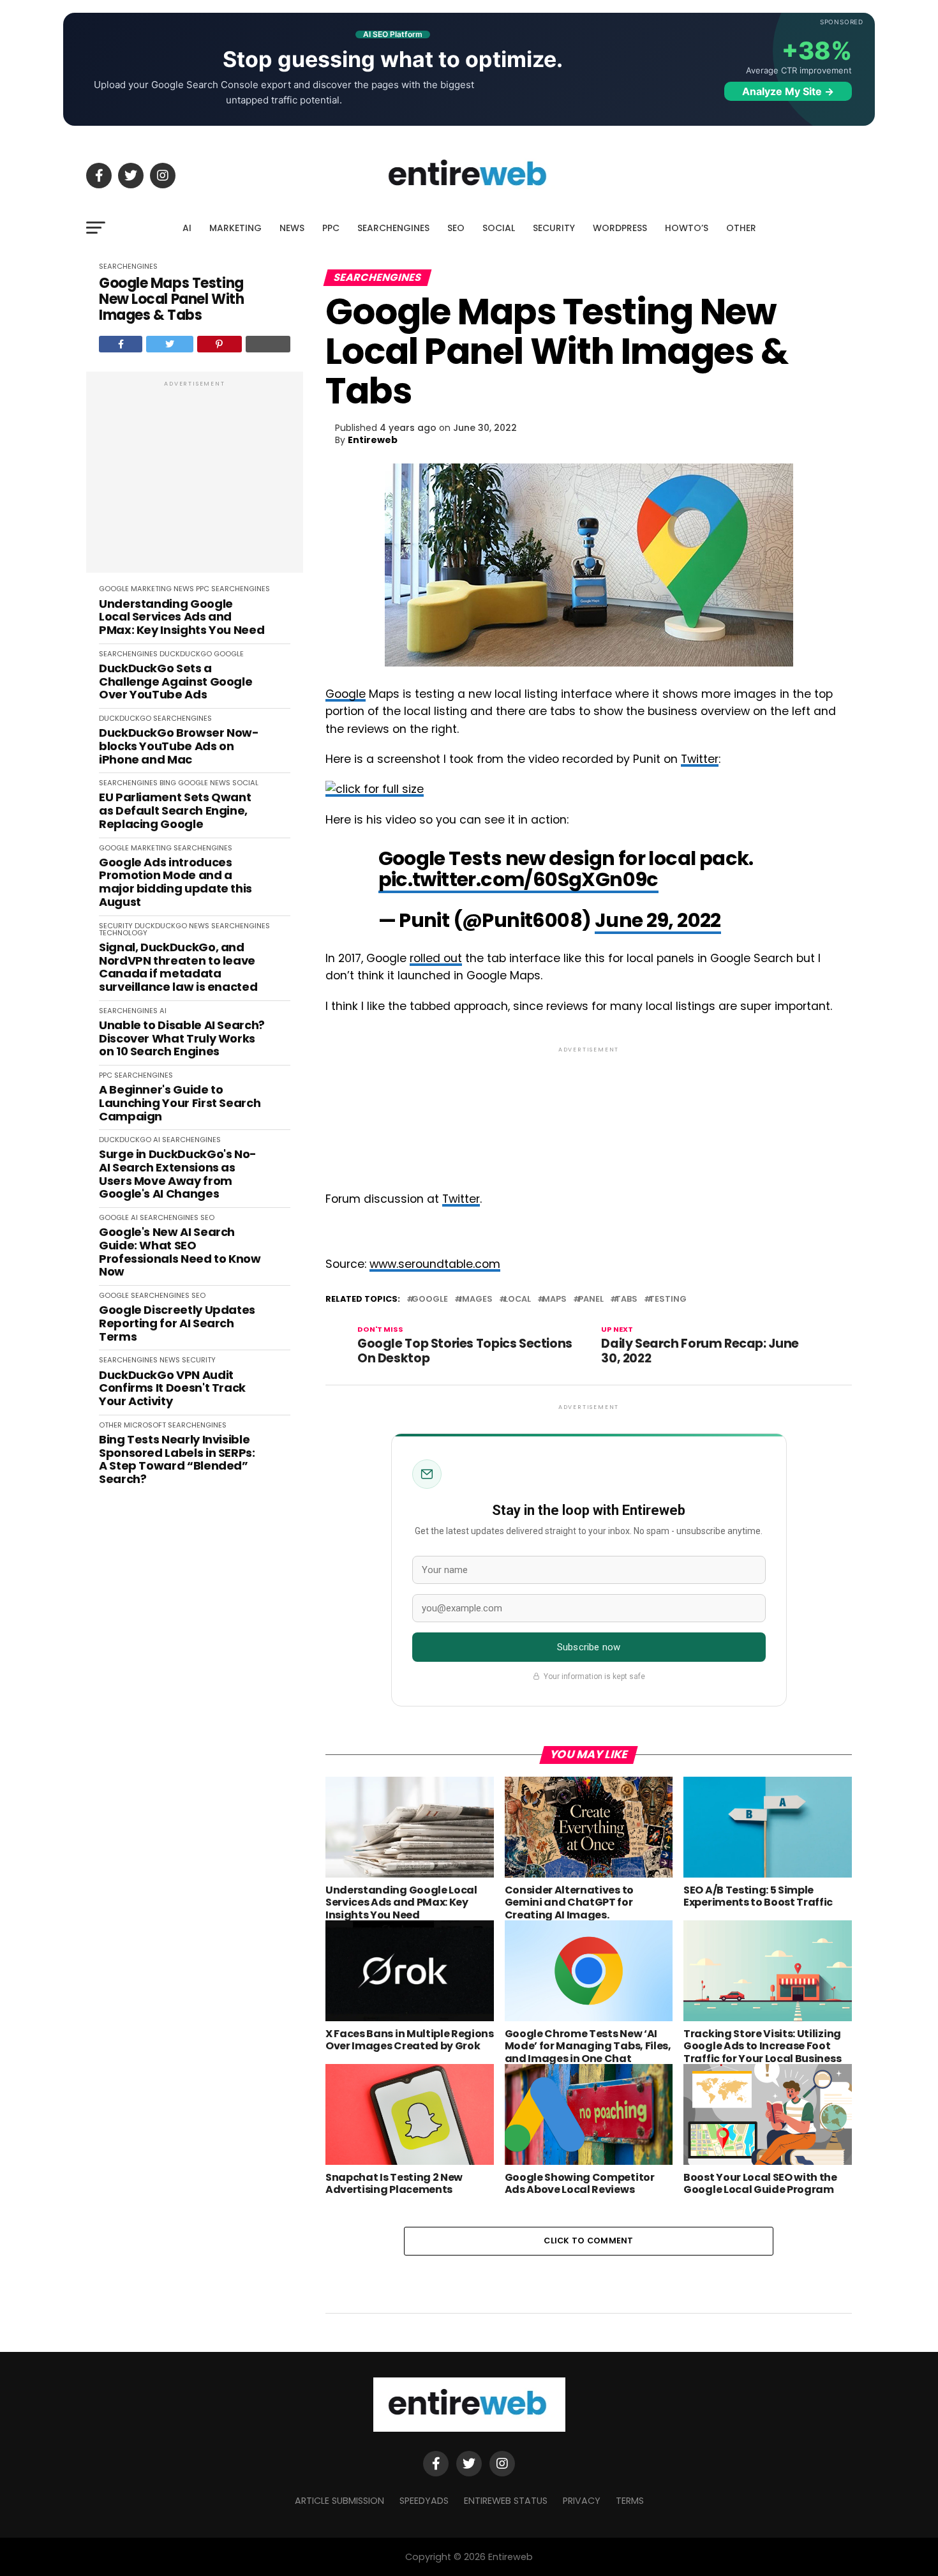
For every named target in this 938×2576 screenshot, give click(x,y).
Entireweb (373, 440)
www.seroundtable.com (435, 1264)
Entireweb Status (506, 2501)
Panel (591, 1299)
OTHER (741, 228)
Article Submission (339, 2501)
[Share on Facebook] (121, 344)
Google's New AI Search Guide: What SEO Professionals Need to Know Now (180, 1252)
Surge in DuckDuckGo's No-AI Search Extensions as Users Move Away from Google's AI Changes (178, 1174)
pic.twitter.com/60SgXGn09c (518, 879)
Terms (630, 2501)
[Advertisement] (195, 479)
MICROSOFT (145, 1425)
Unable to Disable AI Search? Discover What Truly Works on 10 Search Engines (182, 1039)
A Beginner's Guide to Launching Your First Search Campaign (180, 1103)
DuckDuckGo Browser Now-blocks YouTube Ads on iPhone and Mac (179, 746)
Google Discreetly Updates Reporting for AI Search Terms (177, 1323)
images (476, 1299)
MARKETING (235, 228)
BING (168, 783)
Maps (555, 1299)
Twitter (700, 759)
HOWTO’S (687, 228)
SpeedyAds (424, 2501)
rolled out (436, 958)
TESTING (668, 1299)
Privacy (582, 2501)
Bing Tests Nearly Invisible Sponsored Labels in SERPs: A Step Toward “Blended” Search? (177, 1460)
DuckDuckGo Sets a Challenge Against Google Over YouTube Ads (175, 682)
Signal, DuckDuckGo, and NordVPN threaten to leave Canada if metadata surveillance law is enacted (178, 968)
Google (346, 694)
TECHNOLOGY (123, 933)
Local (517, 1299)
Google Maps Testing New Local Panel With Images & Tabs (171, 299)
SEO (456, 228)
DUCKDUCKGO (186, 654)
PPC (331, 228)
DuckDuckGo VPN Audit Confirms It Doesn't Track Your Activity (172, 1389)
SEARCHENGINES (393, 228)
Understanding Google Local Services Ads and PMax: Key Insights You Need (182, 617)
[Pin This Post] (220, 344)
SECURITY (554, 228)
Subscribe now (589, 1647)
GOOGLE (114, 589)
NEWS (292, 228)
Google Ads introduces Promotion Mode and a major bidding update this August (175, 883)
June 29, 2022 (658, 920)
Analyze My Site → (788, 91)
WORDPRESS (620, 228)
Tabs (626, 1299)
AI (187, 228)
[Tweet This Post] (169, 344)
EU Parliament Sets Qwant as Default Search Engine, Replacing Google (175, 811)
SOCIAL (499, 228)
